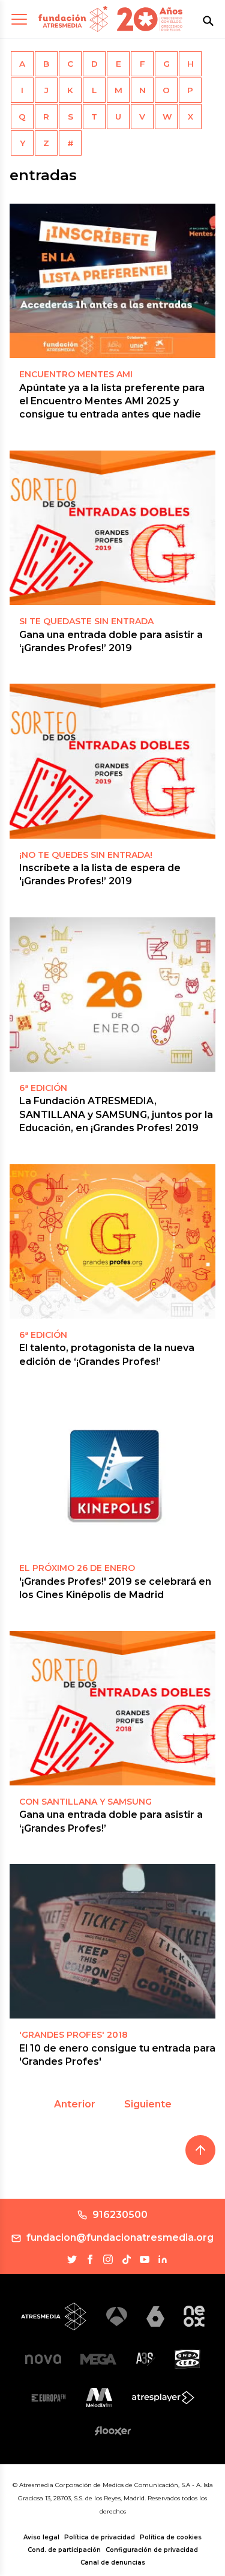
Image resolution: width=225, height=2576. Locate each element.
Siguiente (148, 2104)
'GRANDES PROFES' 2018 (73, 2035)
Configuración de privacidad (152, 2550)
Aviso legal (41, 2537)
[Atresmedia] (54, 2316)
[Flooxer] (113, 2431)
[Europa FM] (49, 2398)
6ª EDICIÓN (43, 1335)
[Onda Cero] (187, 2359)
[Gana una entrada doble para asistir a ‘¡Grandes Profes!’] (112, 1708)
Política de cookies (171, 2537)
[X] (72, 2259)
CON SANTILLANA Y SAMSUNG (85, 1802)
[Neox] (194, 2316)
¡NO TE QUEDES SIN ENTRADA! (86, 855)
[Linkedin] (163, 2259)
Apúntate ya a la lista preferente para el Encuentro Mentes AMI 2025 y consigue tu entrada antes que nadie (112, 401)
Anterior (75, 2104)
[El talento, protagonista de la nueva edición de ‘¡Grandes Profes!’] (112, 1241)
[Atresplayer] (163, 2398)
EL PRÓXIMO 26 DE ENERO (77, 1568)
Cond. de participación (64, 2550)
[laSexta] (155, 2316)
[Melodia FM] (99, 2398)
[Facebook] (90, 2259)
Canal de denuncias (113, 2562)
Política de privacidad (100, 2537)
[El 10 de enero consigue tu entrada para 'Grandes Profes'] (112, 1941)
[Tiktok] (127, 2259)
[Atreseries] (145, 2359)
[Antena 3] (117, 2317)
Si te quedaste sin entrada (86, 621)
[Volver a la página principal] (73, 19)
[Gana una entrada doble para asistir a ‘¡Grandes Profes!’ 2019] (112, 528)
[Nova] (43, 2359)
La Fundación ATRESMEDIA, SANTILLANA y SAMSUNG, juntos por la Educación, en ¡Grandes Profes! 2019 (116, 1114)
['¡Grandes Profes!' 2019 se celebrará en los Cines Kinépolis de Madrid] (112, 1475)
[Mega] (98, 2359)
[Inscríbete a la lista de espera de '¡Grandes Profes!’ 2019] (112, 761)
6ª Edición (43, 1088)
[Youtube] (145, 2259)
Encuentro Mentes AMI (76, 374)
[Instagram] (108, 2259)
